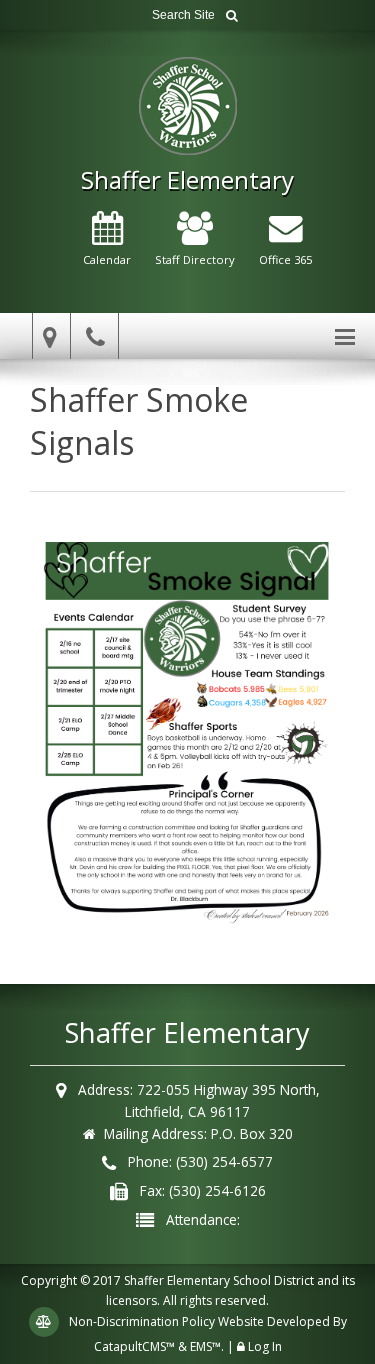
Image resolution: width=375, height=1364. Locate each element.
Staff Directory (195, 259)
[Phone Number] (98, 336)
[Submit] (232, 15)
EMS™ (205, 1346)
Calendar (107, 259)
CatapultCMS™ (134, 1346)
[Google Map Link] (47, 336)
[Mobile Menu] (345, 336)
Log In (265, 1346)
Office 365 (285, 259)
